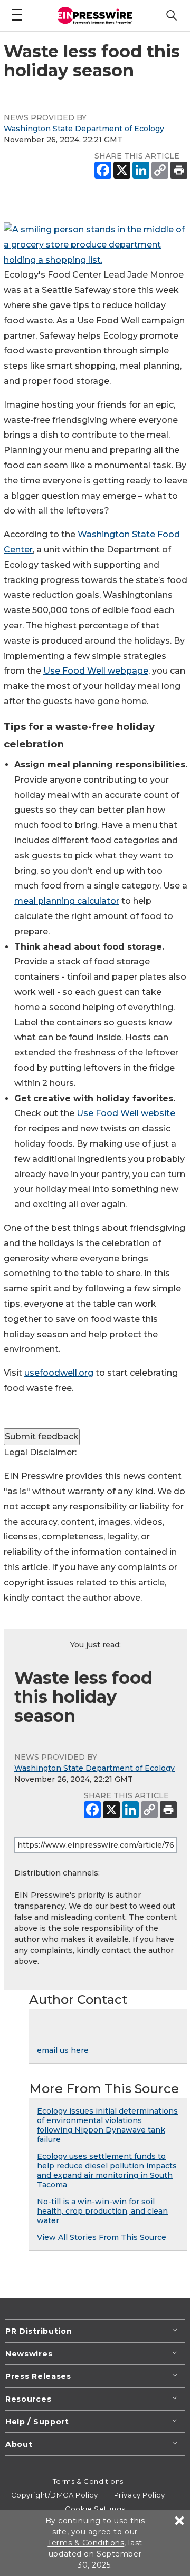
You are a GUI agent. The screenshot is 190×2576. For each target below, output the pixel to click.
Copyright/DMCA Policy (55, 2495)
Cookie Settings (95, 2509)
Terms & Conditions (88, 2481)
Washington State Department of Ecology (84, 129)
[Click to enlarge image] (96, 260)
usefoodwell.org (59, 1373)
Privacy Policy (140, 2495)
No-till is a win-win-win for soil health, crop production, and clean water (102, 2211)
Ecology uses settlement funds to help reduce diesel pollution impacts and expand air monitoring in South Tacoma (107, 2170)
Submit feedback (42, 1437)
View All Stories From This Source (102, 2237)
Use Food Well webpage (96, 671)
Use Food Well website (126, 1113)
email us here (63, 2050)
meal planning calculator (67, 901)
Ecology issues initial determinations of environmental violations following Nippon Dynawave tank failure (107, 2125)
